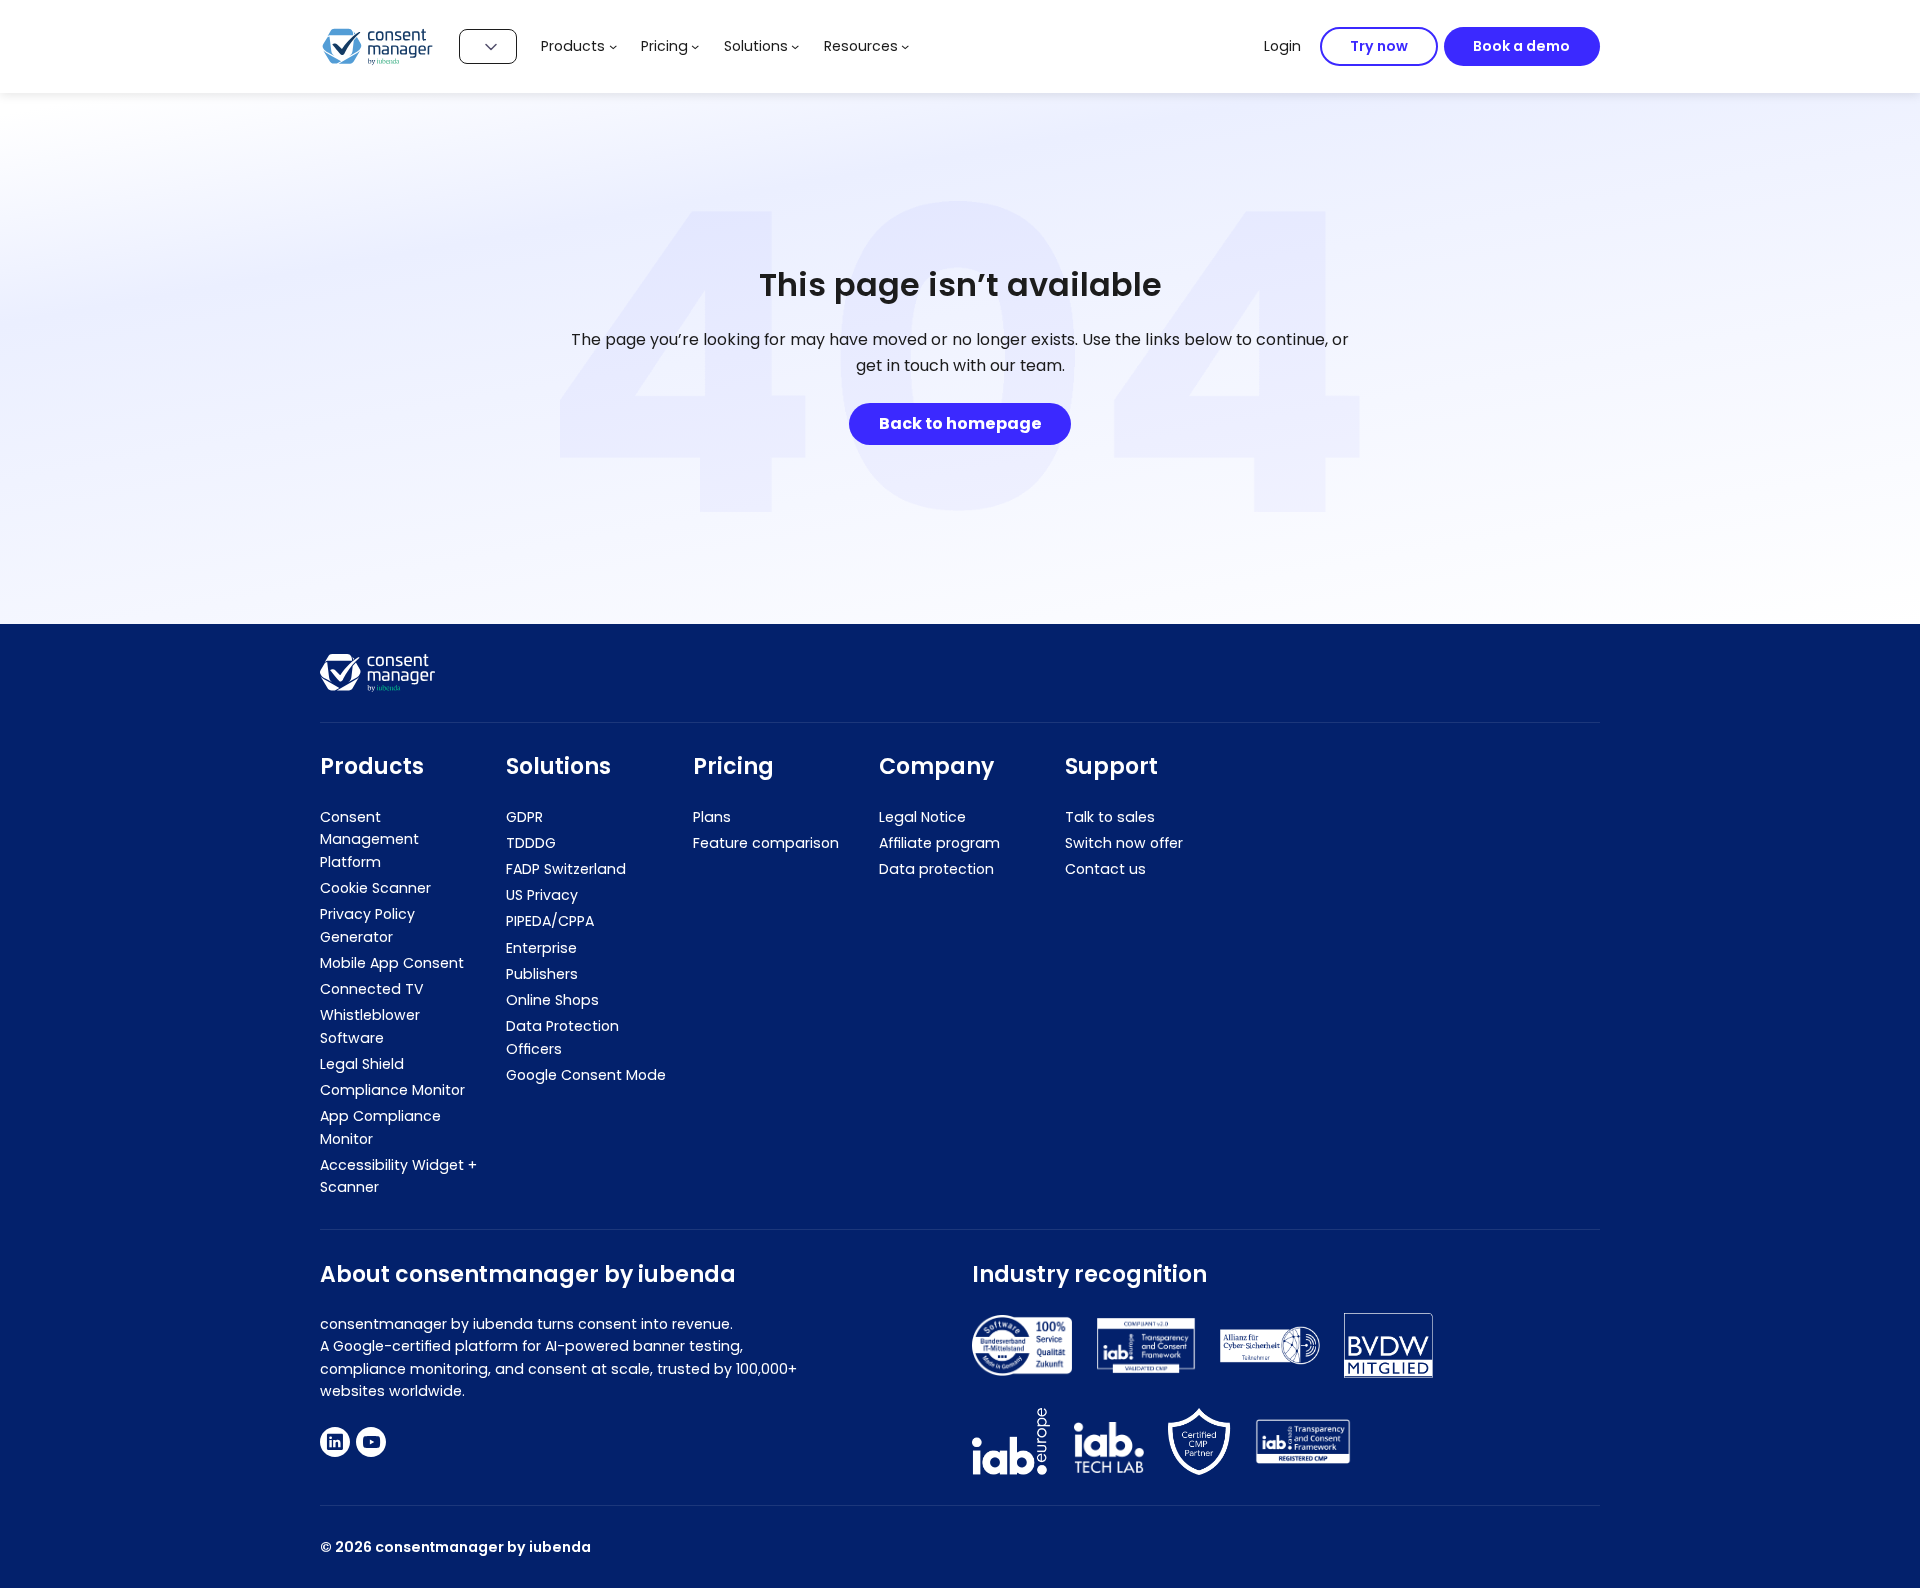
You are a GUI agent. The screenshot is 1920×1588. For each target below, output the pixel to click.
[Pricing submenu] (695, 46)
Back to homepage (960, 423)
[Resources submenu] (905, 46)
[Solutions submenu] (795, 46)
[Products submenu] (613, 46)
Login (1282, 46)
